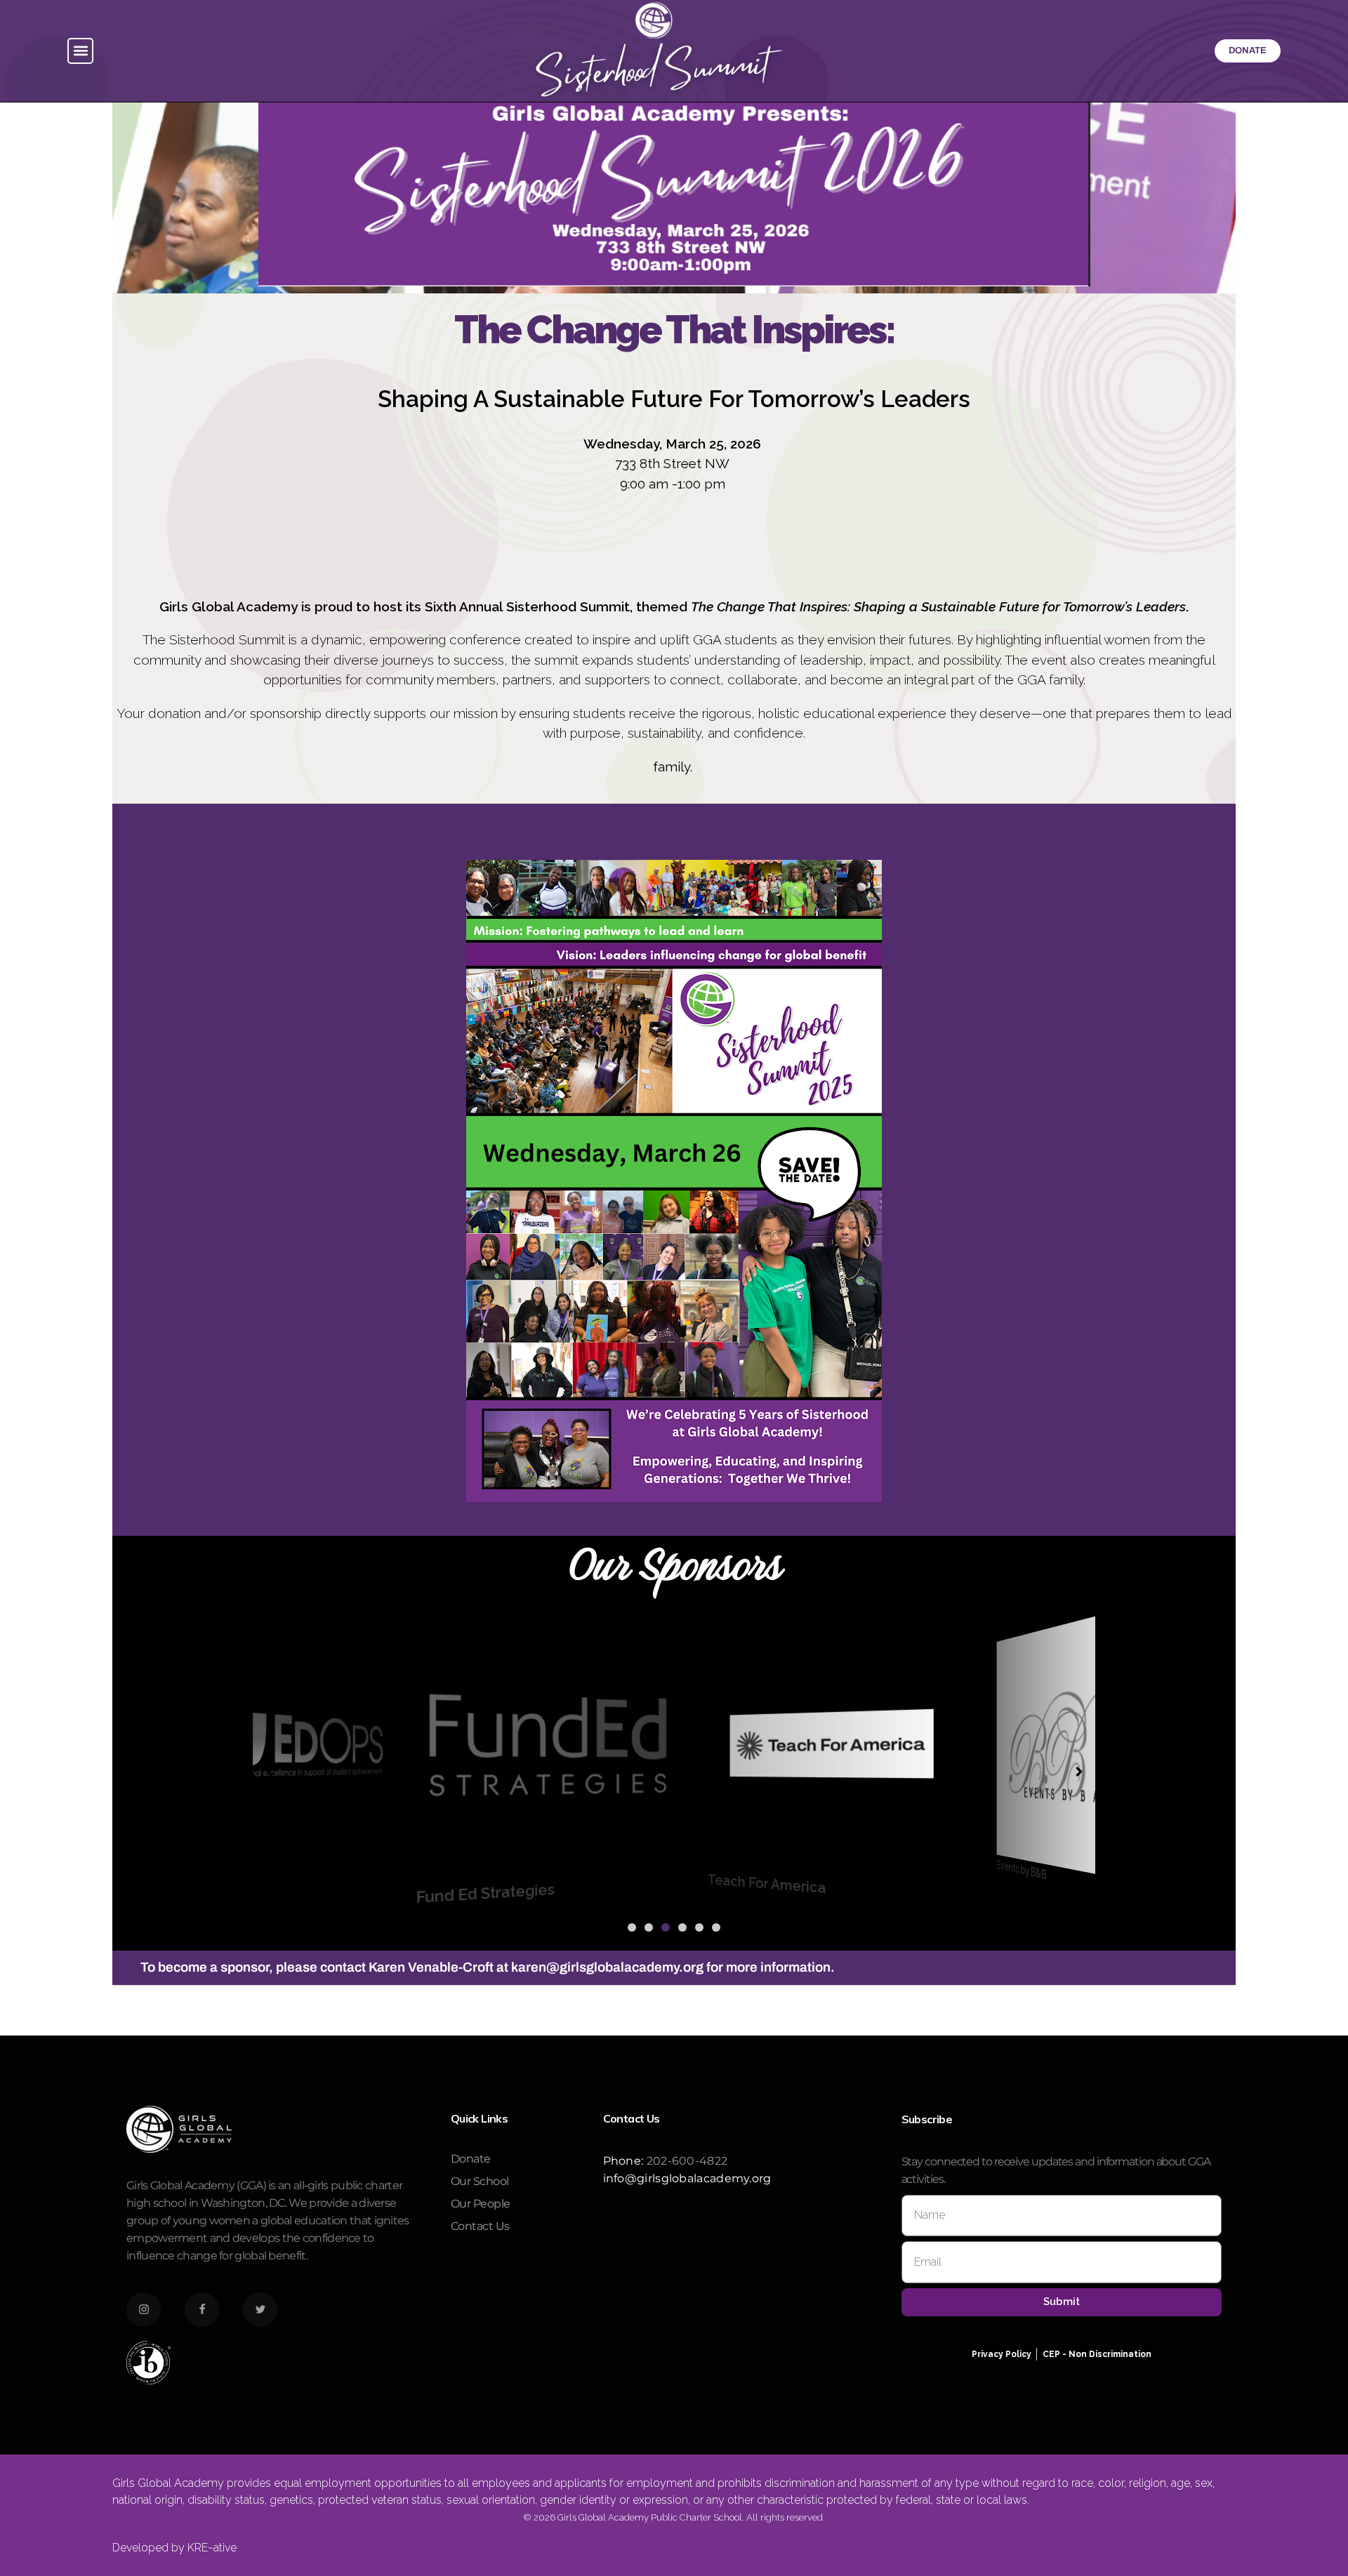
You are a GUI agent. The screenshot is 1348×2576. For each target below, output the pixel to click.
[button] (80, 51)
